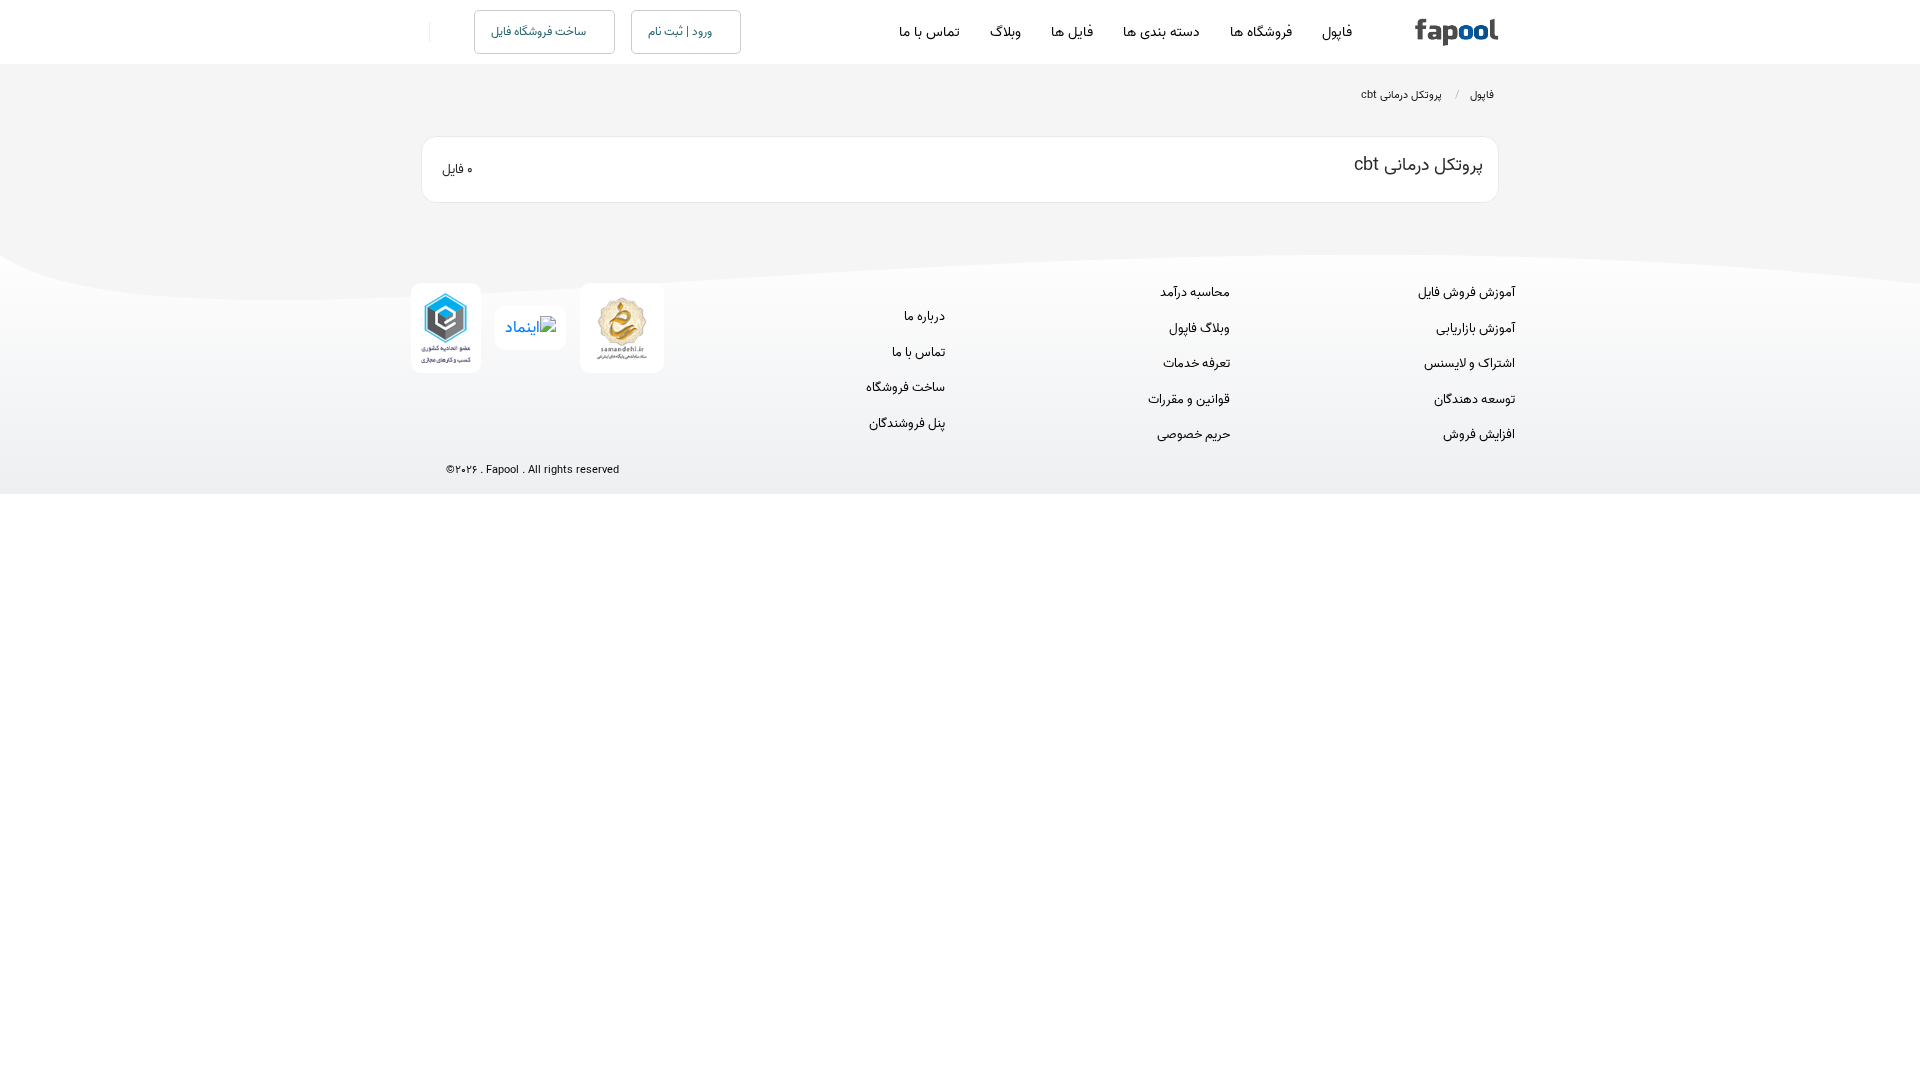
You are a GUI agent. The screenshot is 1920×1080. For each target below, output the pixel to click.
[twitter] (569, 436)
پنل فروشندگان (907, 424)
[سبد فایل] (413, 32)
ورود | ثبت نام (681, 31)
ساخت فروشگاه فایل (540, 31)
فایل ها (1072, 32)
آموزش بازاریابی (1475, 329)
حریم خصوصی (1193, 435)
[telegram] (495, 436)
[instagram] (532, 436)
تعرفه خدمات (1196, 364)
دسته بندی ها (1161, 32)
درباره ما (924, 317)
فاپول (1337, 32)
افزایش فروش (1479, 435)
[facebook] (458, 436)
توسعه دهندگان (1474, 400)
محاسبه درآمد (1195, 293)
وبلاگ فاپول (1199, 329)
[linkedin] (606, 436)
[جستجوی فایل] (439, 32)
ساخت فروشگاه (905, 388)
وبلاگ (1005, 32)
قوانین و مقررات (1189, 400)
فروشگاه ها (1261, 32)
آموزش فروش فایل (1466, 293)
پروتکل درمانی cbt (1401, 95)
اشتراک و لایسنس (1469, 364)
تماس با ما (929, 32)
